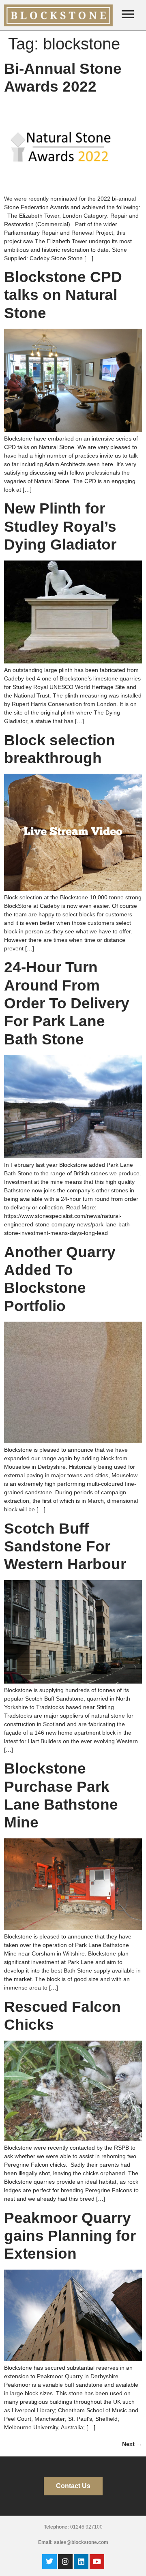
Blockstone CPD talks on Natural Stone (63, 295)
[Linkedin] (81, 2561)
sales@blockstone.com (81, 2542)
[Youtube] (97, 2561)
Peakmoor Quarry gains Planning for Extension (70, 2236)
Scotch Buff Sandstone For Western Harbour (65, 1547)
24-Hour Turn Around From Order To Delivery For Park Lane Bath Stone (67, 1003)
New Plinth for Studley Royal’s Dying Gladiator (60, 526)
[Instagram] (65, 2561)
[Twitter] (49, 2561)
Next (132, 2444)
